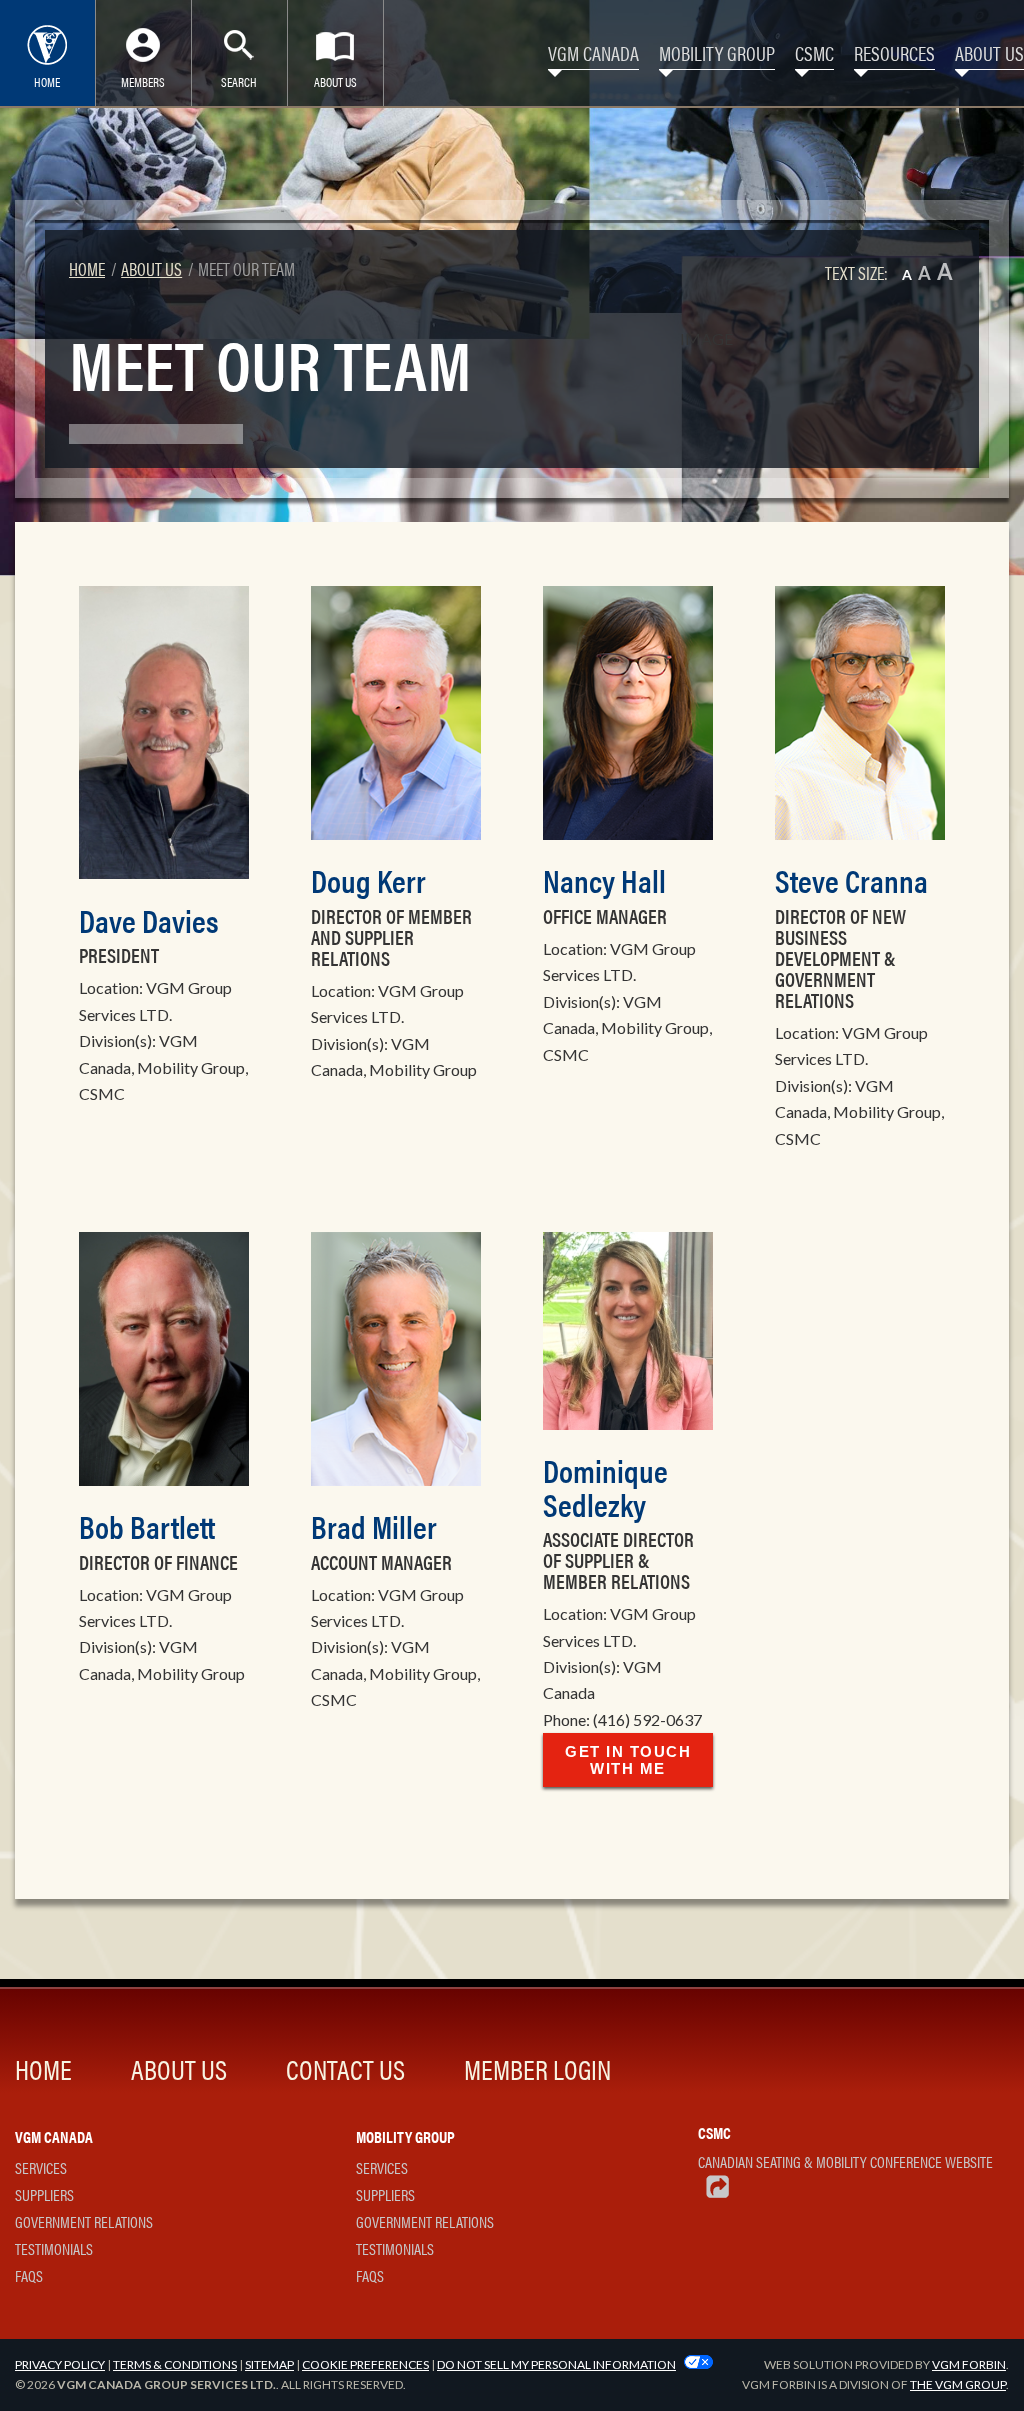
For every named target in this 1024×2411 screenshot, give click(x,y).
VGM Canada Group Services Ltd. (166, 2384)
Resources (894, 52)
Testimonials (54, 2248)
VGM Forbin (969, 2364)
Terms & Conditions (175, 2364)
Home (47, 81)
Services (41, 2167)
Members (143, 81)
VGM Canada (593, 52)
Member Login (537, 2068)
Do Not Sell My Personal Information (556, 2364)
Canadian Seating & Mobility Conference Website (845, 2161)
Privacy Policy (60, 2364)
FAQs (29, 2275)
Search (239, 81)
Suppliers (44, 2194)
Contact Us (345, 2068)
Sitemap (269, 2364)
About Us (335, 81)
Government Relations (84, 2221)
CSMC (814, 52)
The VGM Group (958, 2384)
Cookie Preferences (365, 2364)
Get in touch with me (628, 1760)
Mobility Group (717, 52)
